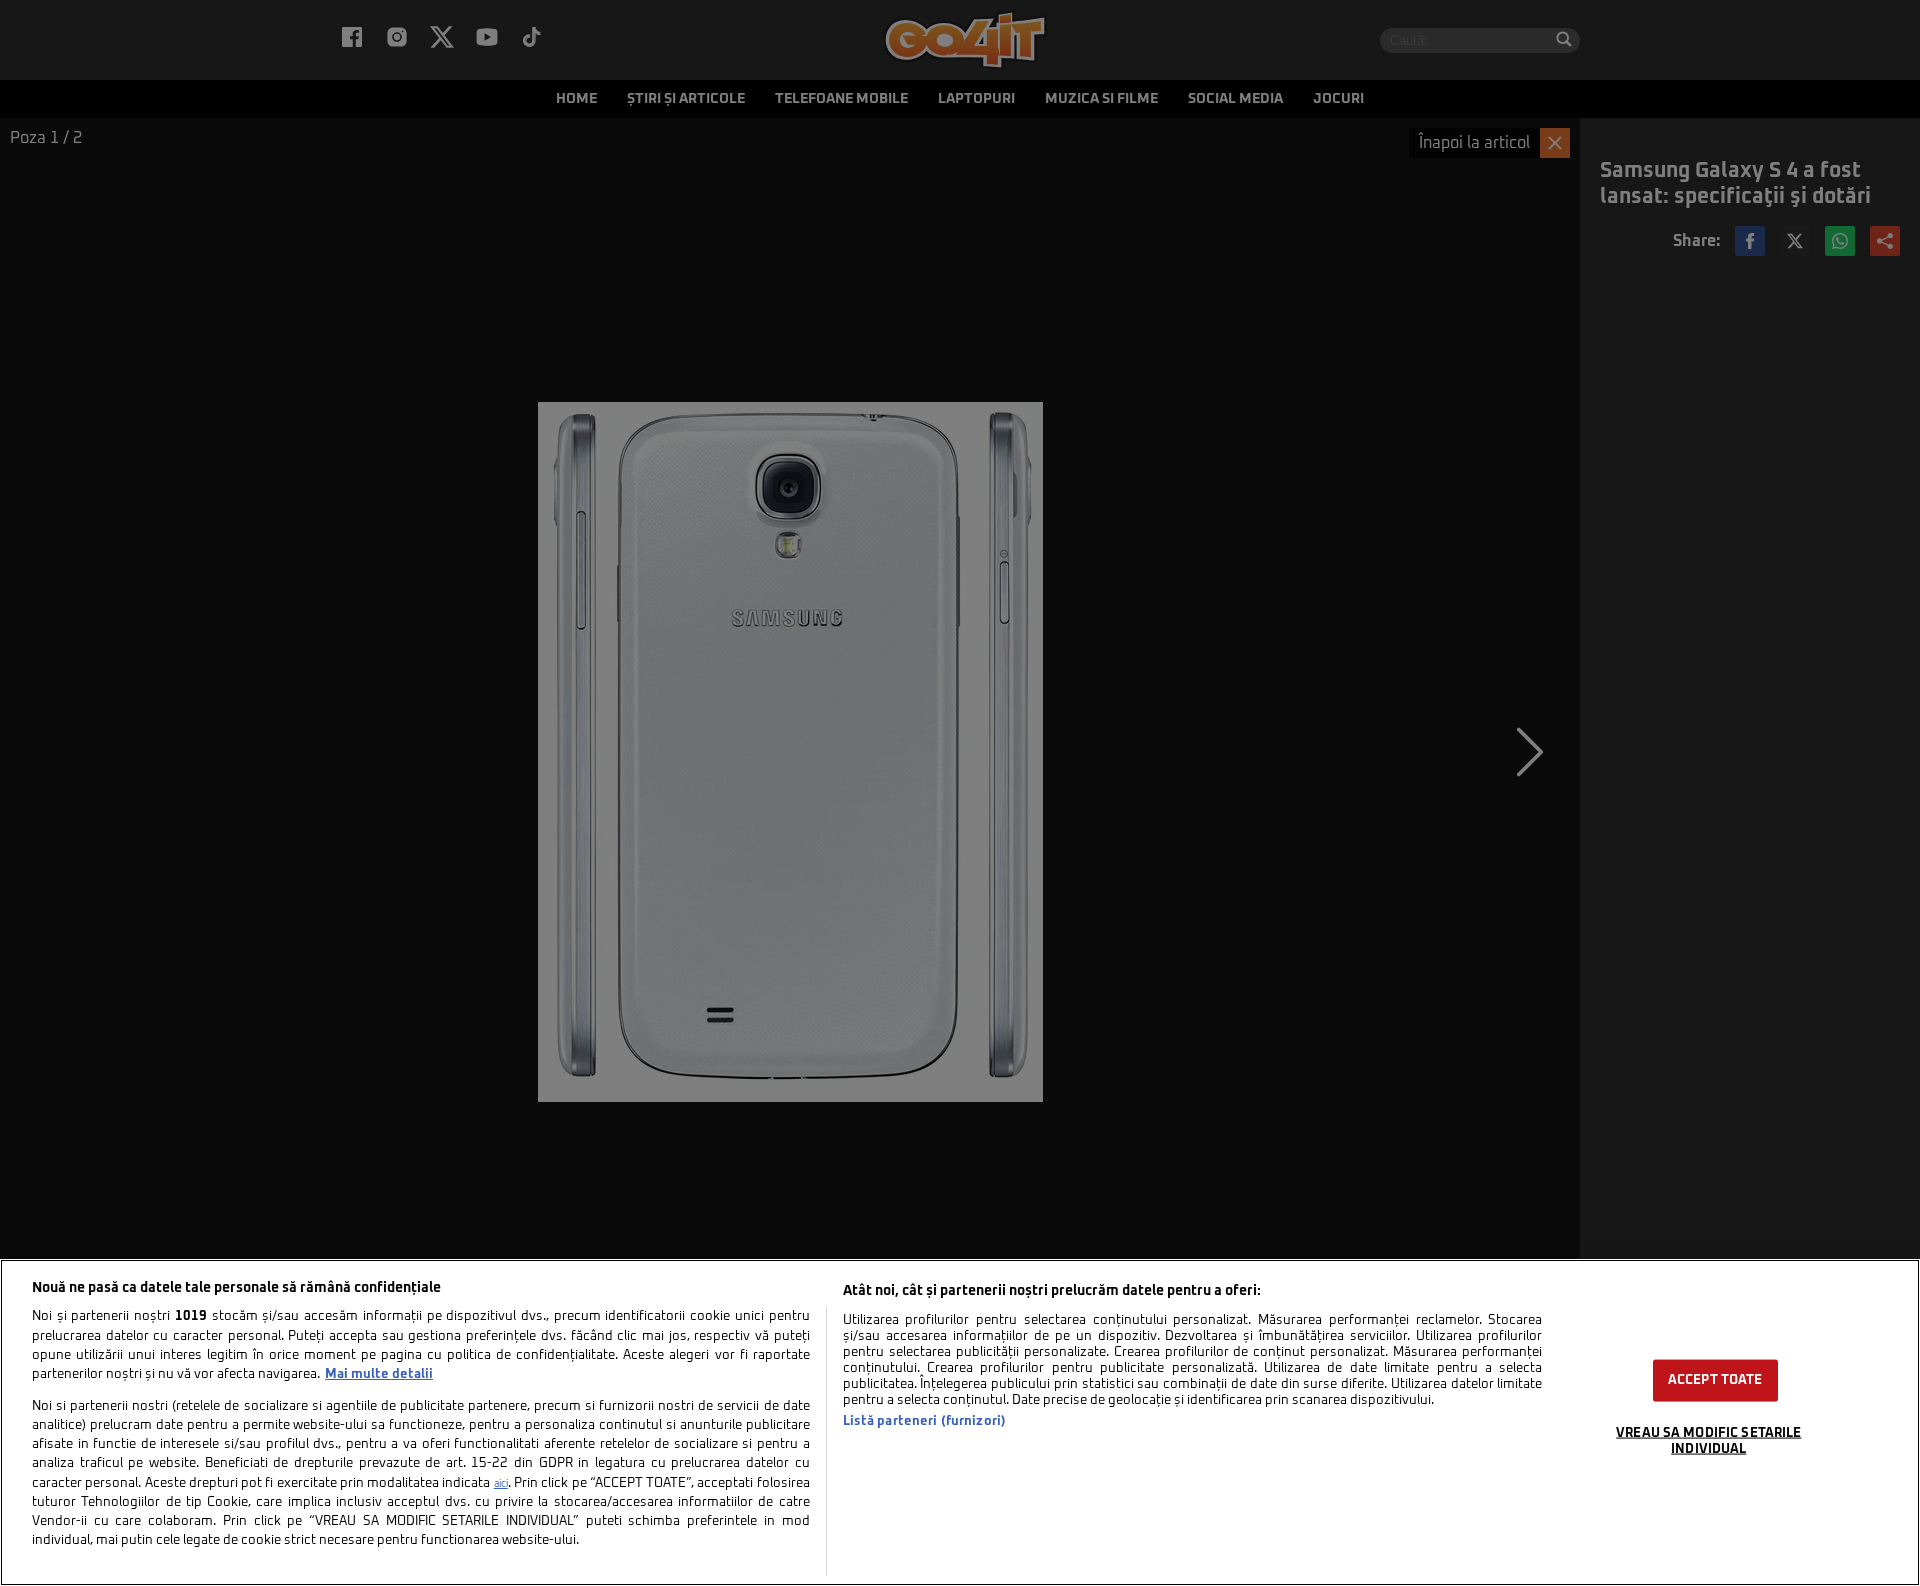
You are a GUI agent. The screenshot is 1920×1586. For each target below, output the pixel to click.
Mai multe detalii (379, 1374)
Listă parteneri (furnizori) (924, 1421)
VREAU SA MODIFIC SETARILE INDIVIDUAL (1708, 1441)
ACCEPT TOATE (1715, 1380)
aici (501, 1484)
